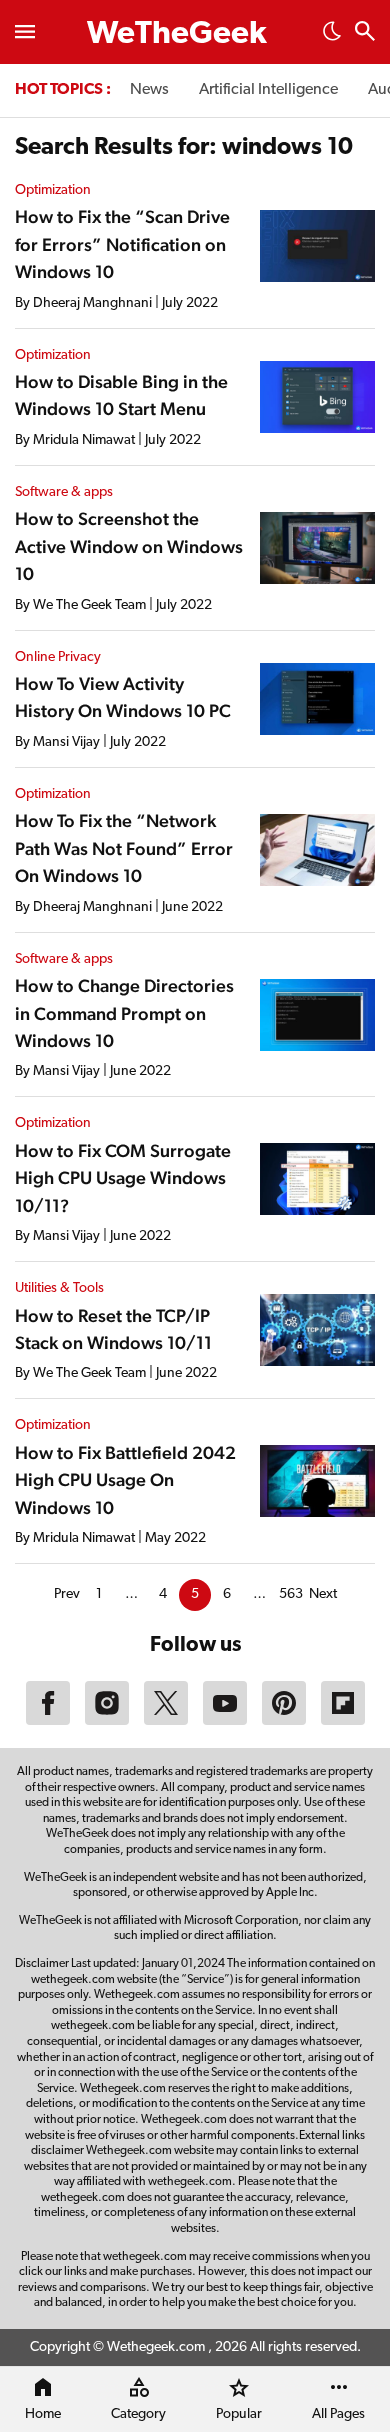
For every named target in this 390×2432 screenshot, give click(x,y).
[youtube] (225, 1721)
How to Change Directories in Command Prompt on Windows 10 (124, 1013)
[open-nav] (25, 32)
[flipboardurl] (343, 1721)
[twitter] (166, 1721)
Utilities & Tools (59, 1288)
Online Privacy (58, 657)
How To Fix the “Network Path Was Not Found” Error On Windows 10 (124, 848)
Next (323, 1594)
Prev (67, 1594)
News (149, 90)
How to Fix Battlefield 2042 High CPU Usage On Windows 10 (125, 1480)
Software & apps (64, 492)
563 (291, 1594)
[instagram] (107, 1721)
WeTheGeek (177, 35)
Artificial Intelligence (268, 90)
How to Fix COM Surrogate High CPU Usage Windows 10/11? (123, 1178)
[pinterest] (284, 1721)
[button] (332, 37)
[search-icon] (365, 33)
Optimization (53, 190)
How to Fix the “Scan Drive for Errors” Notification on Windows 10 (122, 244)
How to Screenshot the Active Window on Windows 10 (129, 546)
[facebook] (48, 1721)
